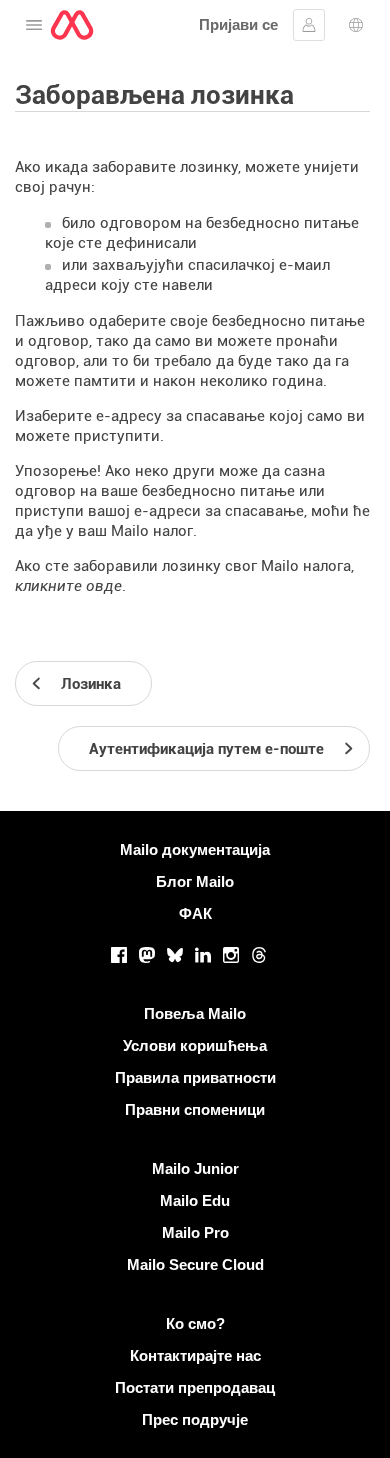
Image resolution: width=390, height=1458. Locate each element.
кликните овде (68, 586)
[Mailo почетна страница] (72, 25)
